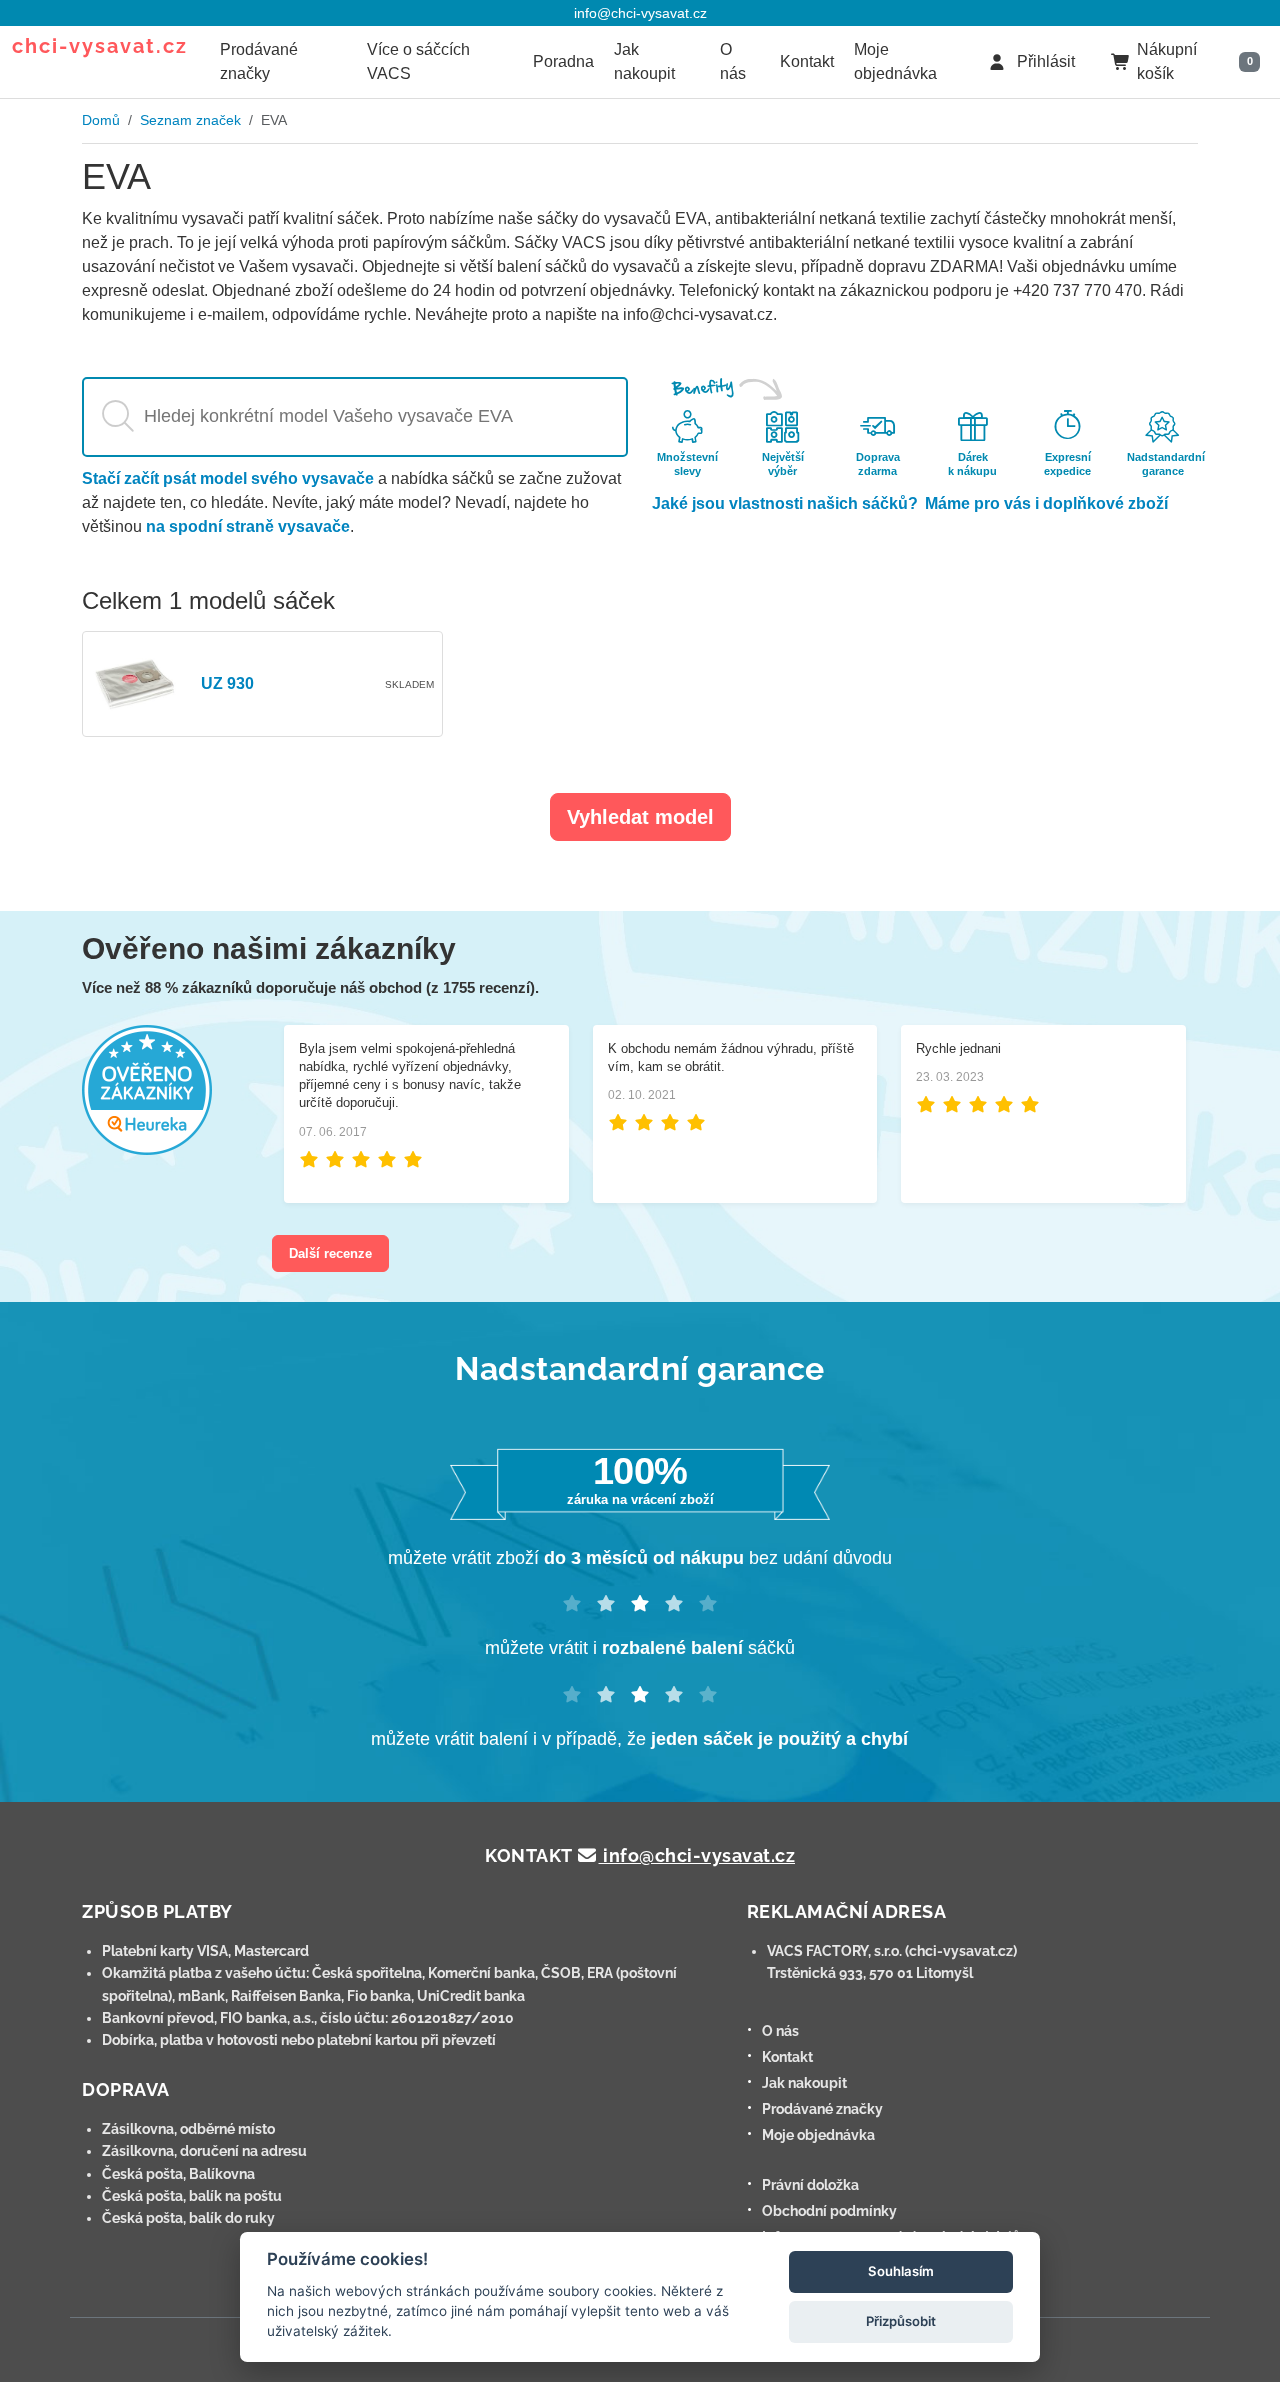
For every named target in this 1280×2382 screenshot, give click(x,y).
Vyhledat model (640, 817)
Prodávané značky (259, 61)
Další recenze (330, 1253)
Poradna (563, 61)
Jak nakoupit (644, 61)
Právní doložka (810, 2185)
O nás (733, 61)
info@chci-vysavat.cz (640, 13)
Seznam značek (190, 120)
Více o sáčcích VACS (418, 61)
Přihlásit (1044, 61)
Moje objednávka (895, 61)
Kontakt (807, 61)
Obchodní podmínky (829, 2211)
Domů (101, 120)
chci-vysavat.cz (100, 46)
